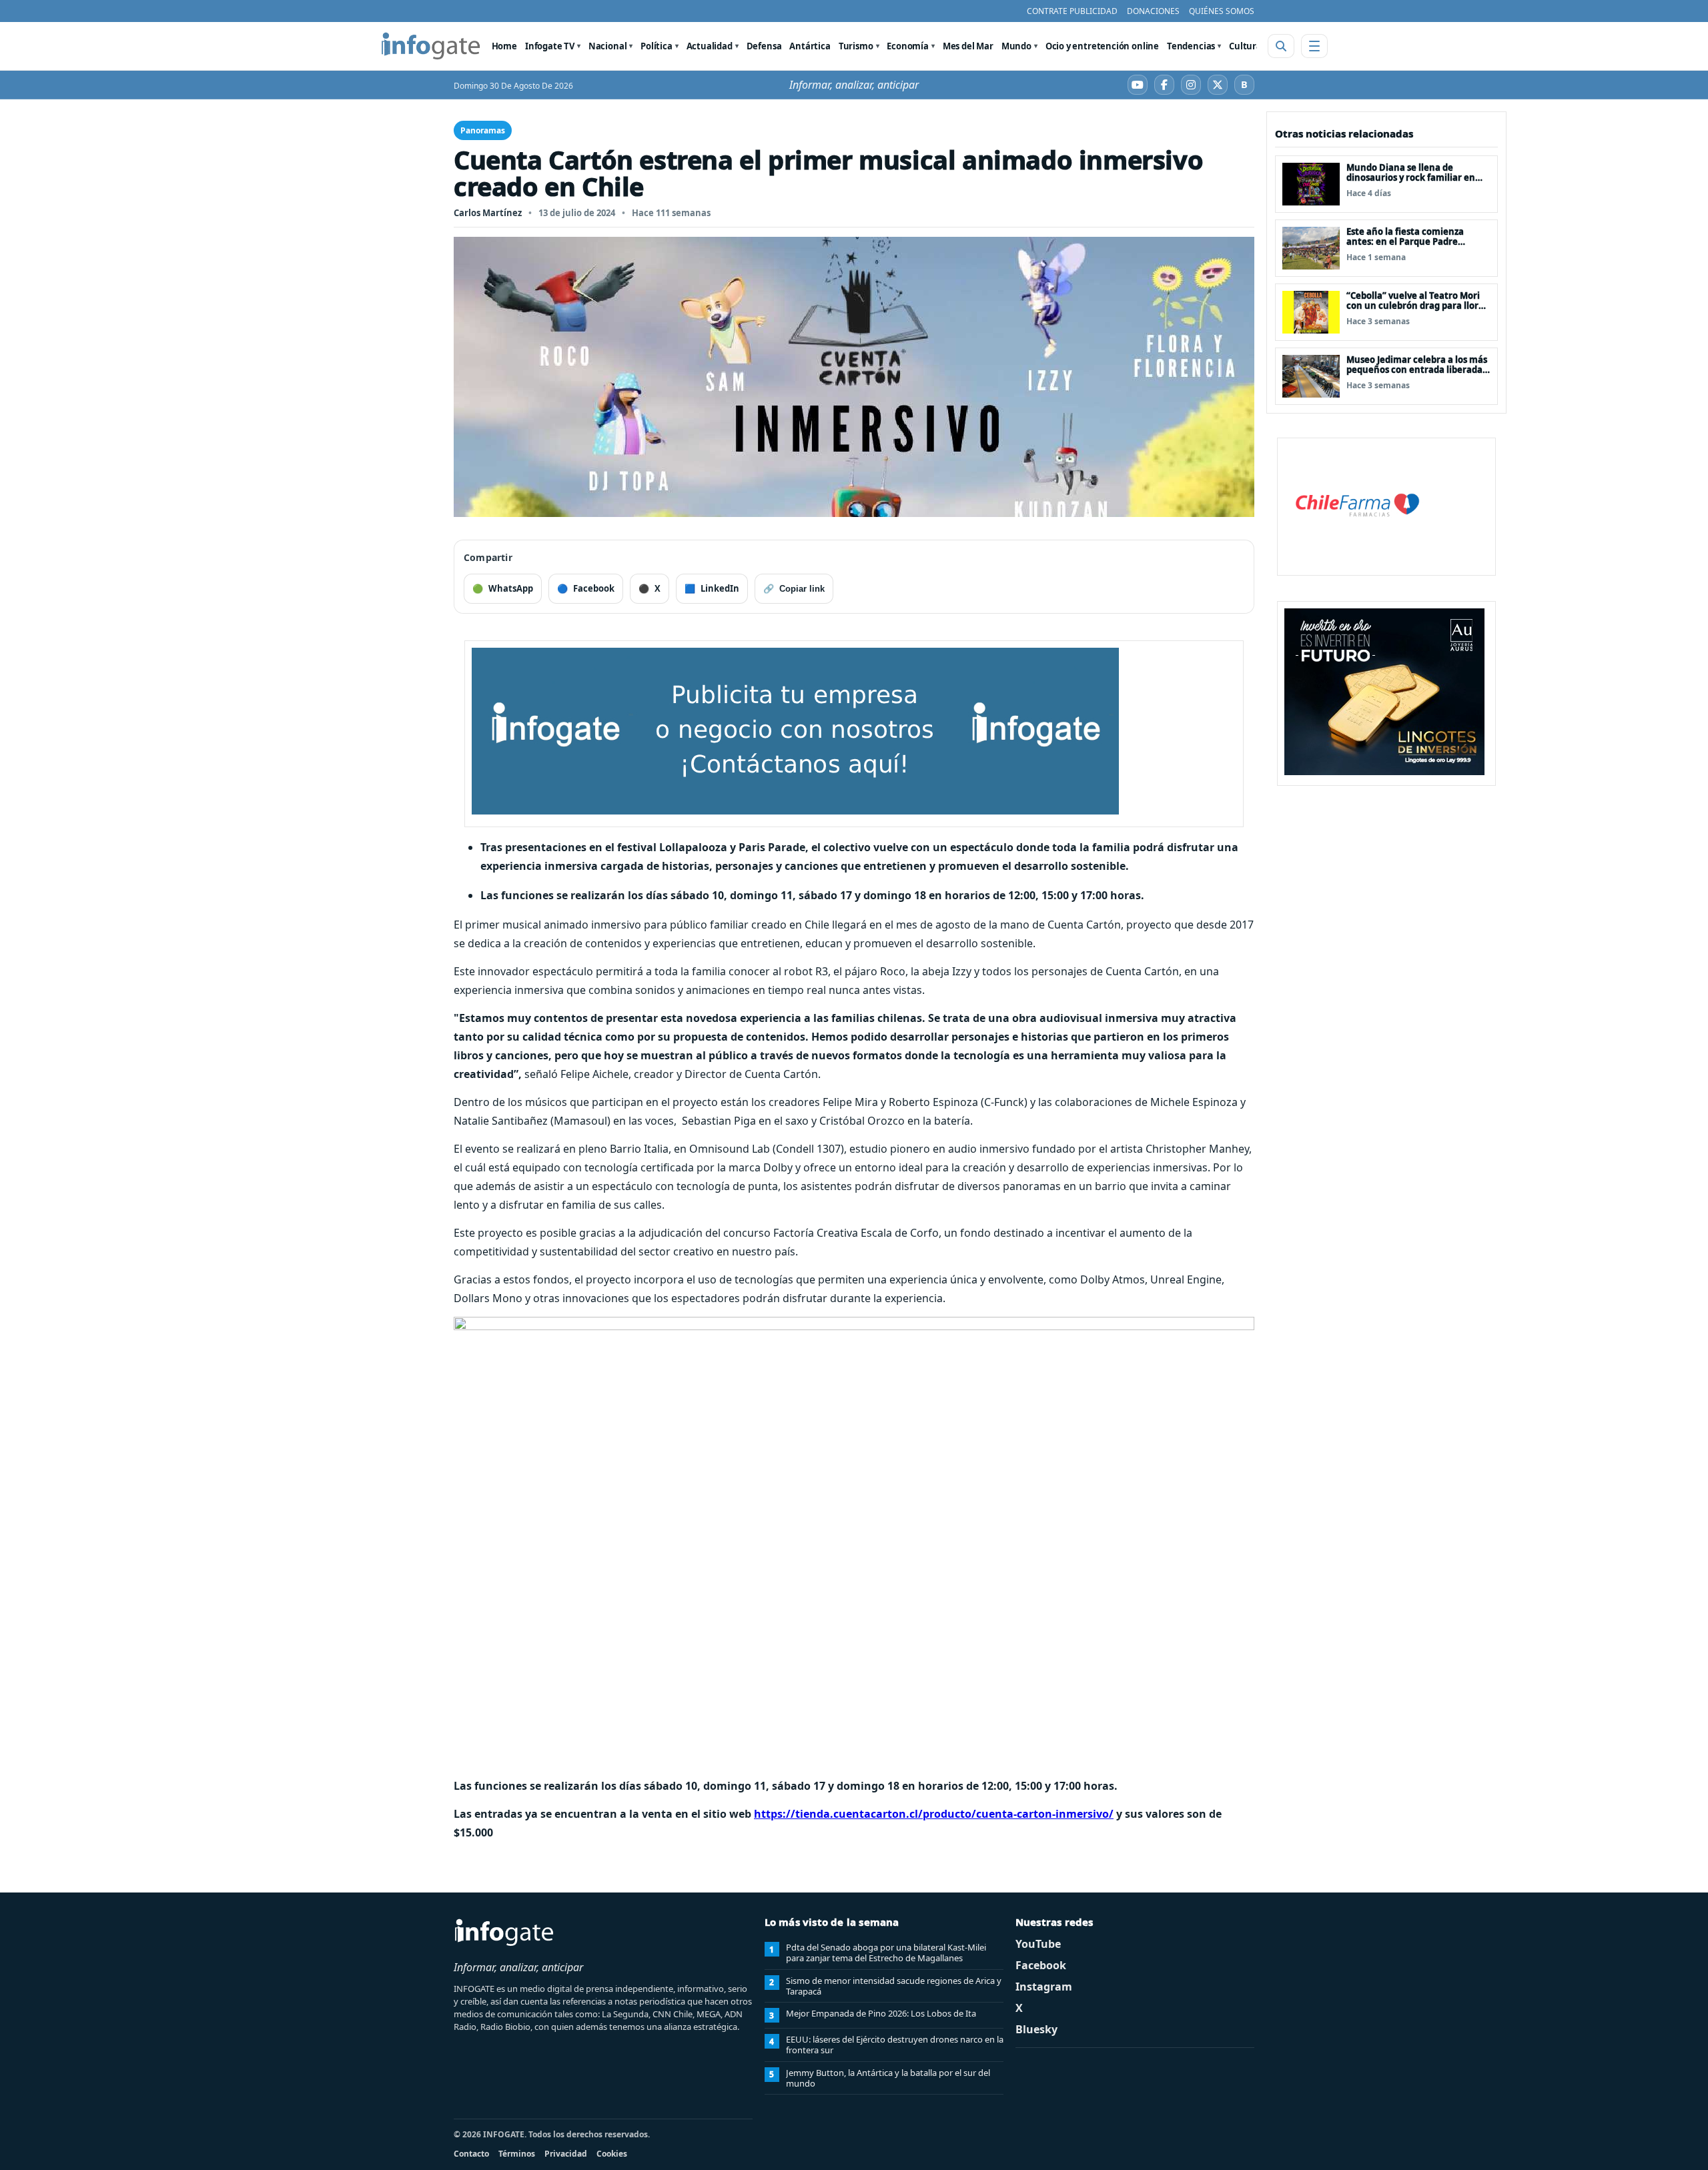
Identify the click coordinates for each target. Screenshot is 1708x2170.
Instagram (1044, 1987)
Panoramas (483, 130)
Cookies (612, 2154)
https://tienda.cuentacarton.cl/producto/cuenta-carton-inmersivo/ (934, 1814)
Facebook (1041, 1965)
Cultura (1245, 46)
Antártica (810, 46)
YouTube (1038, 1944)
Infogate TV (550, 46)
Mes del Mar (968, 46)
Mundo (1016, 46)
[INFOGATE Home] (431, 46)
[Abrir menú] (1314, 46)
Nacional (608, 46)
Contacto (471, 2154)
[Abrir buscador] (1281, 46)
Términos (517, 2154)
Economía (908, 46)
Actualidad (710, 46)
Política (657, 46)
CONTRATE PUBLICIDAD (1072, 11)
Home (504, 46)
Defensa (764, 46)
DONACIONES (1153, 11)
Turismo (856, 46)
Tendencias (1191, 46)
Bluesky (1036, 2029)
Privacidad (566, 2154)
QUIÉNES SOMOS (1222, 11)
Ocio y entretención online (1102, 46)
